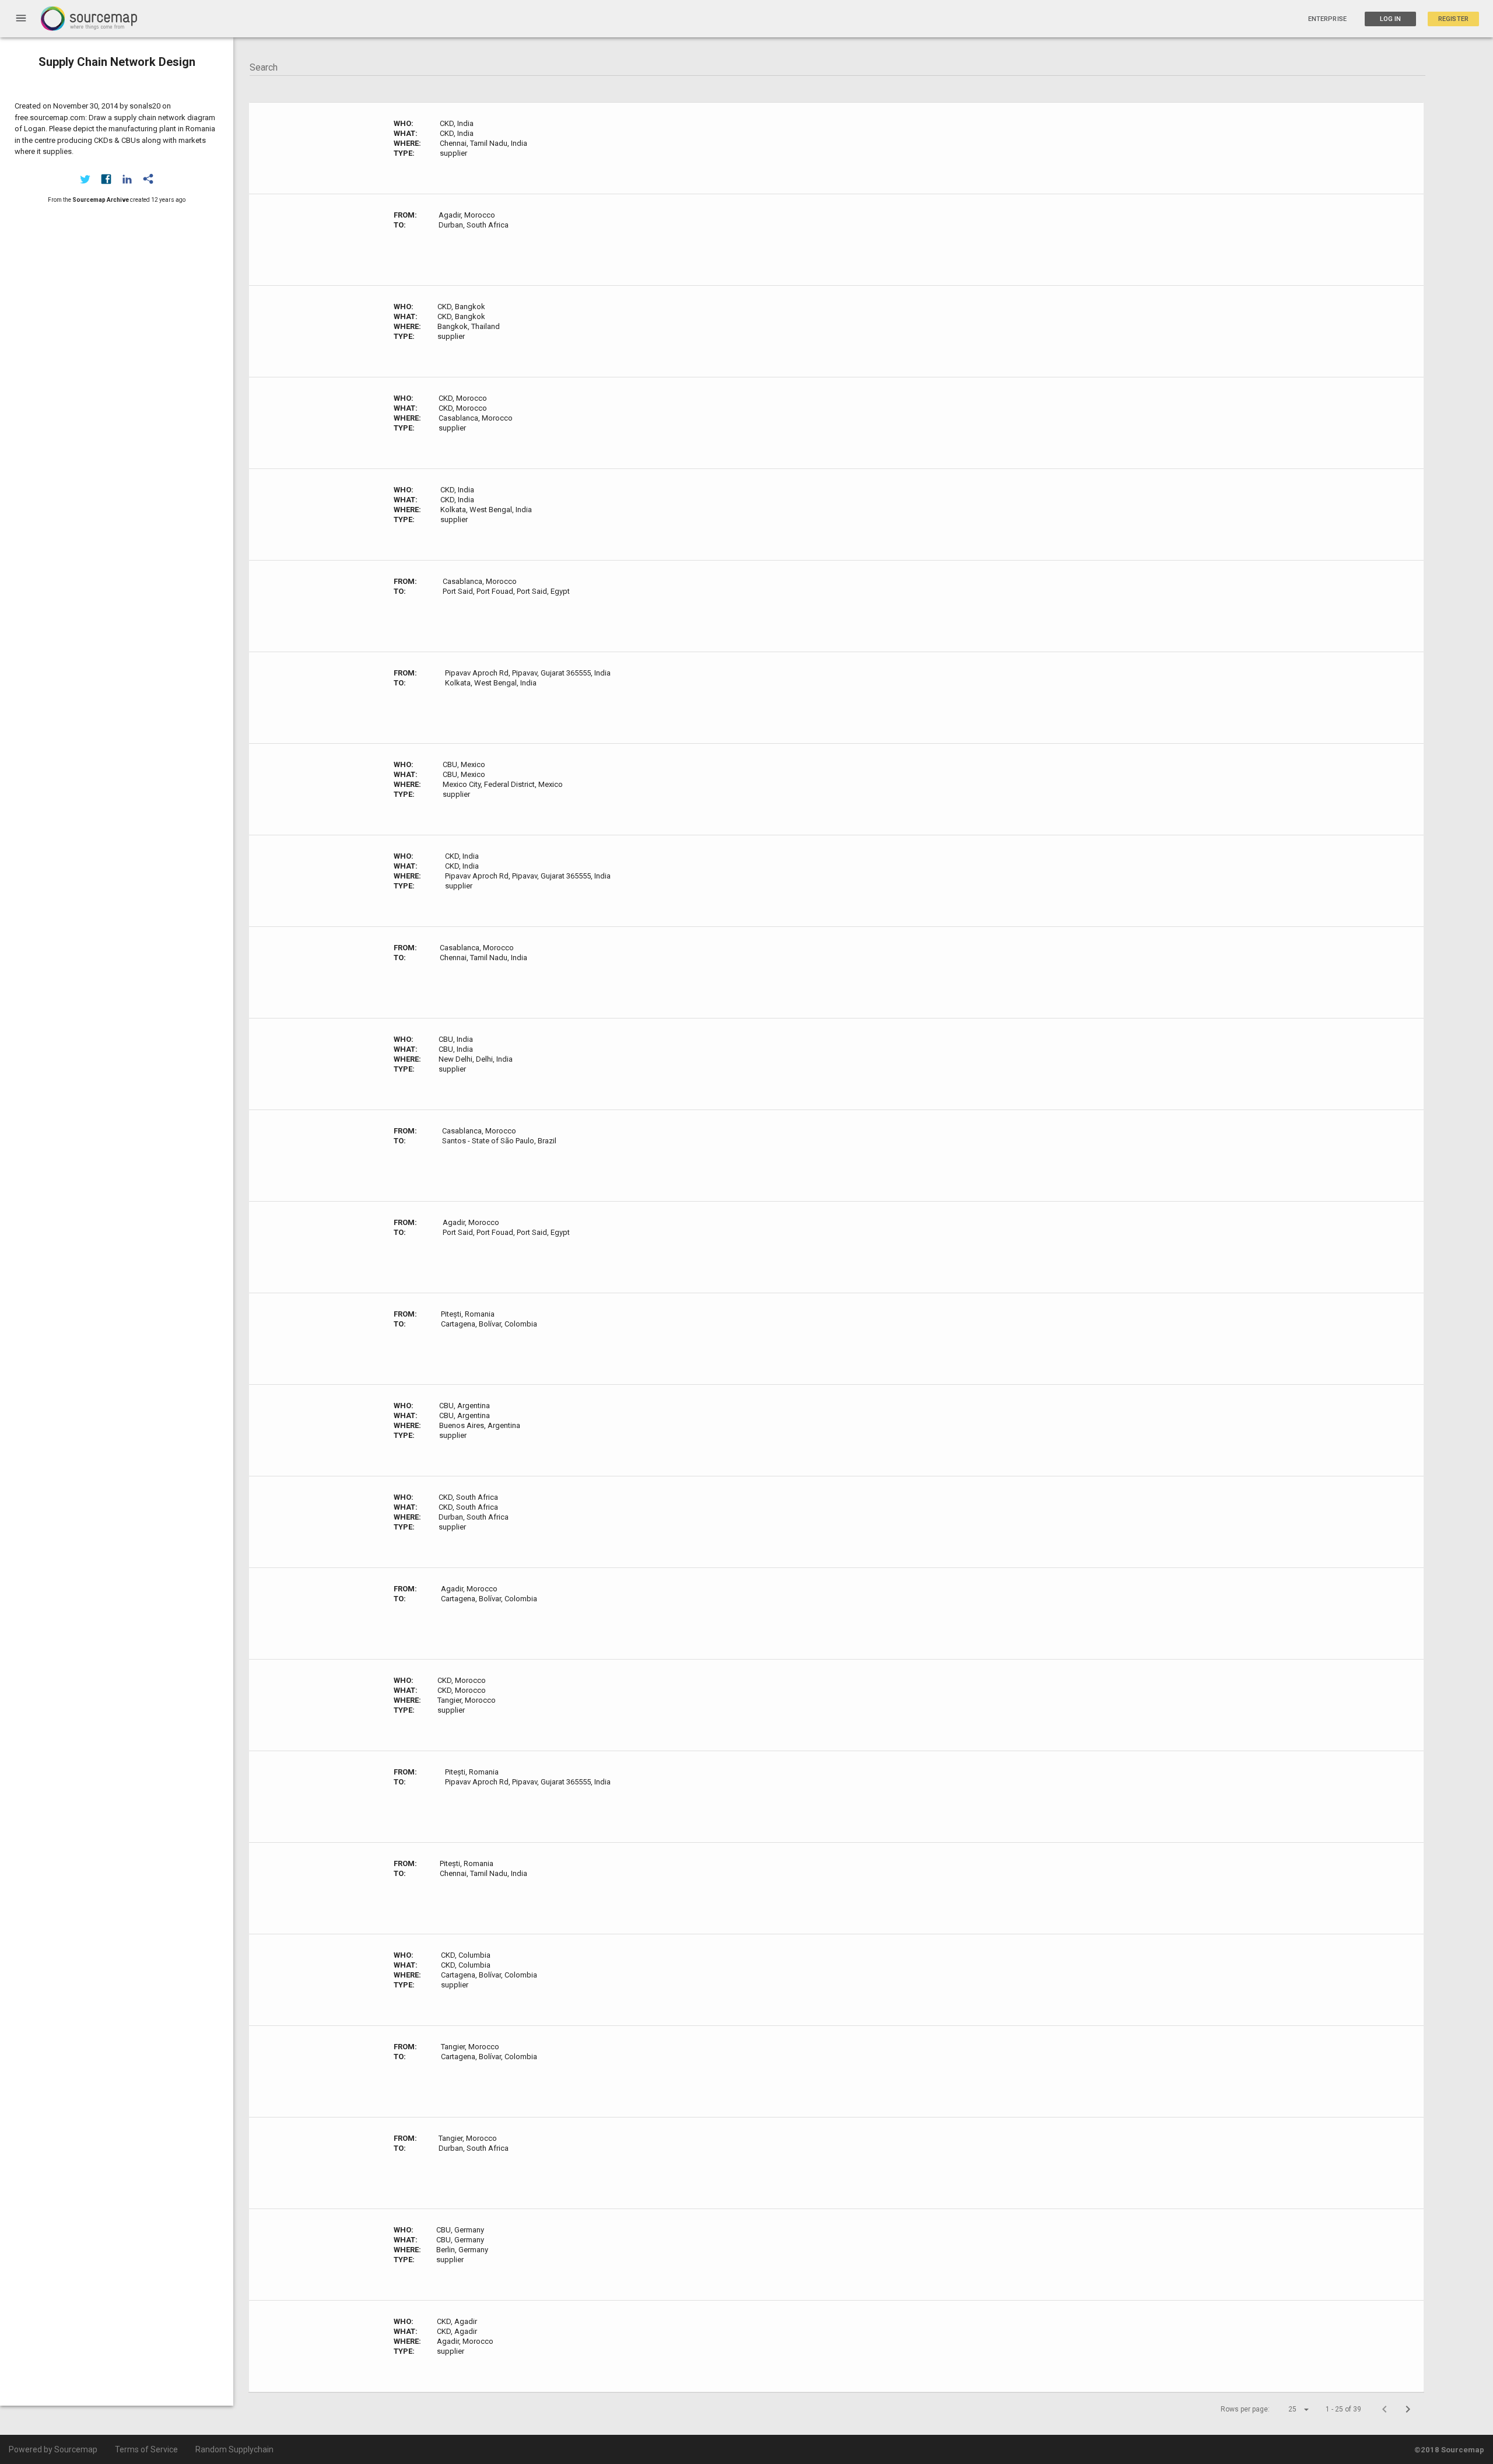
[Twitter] (85, 179)
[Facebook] (106, 179)
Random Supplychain (234, 2449)
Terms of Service (146, 2449)
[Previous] (1385, 2409)
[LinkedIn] (127, 179)
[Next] (1408, 2409)
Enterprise (1327, 19)
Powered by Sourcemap (53, 2449)
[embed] (148, 179)
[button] (1288, 2409)
